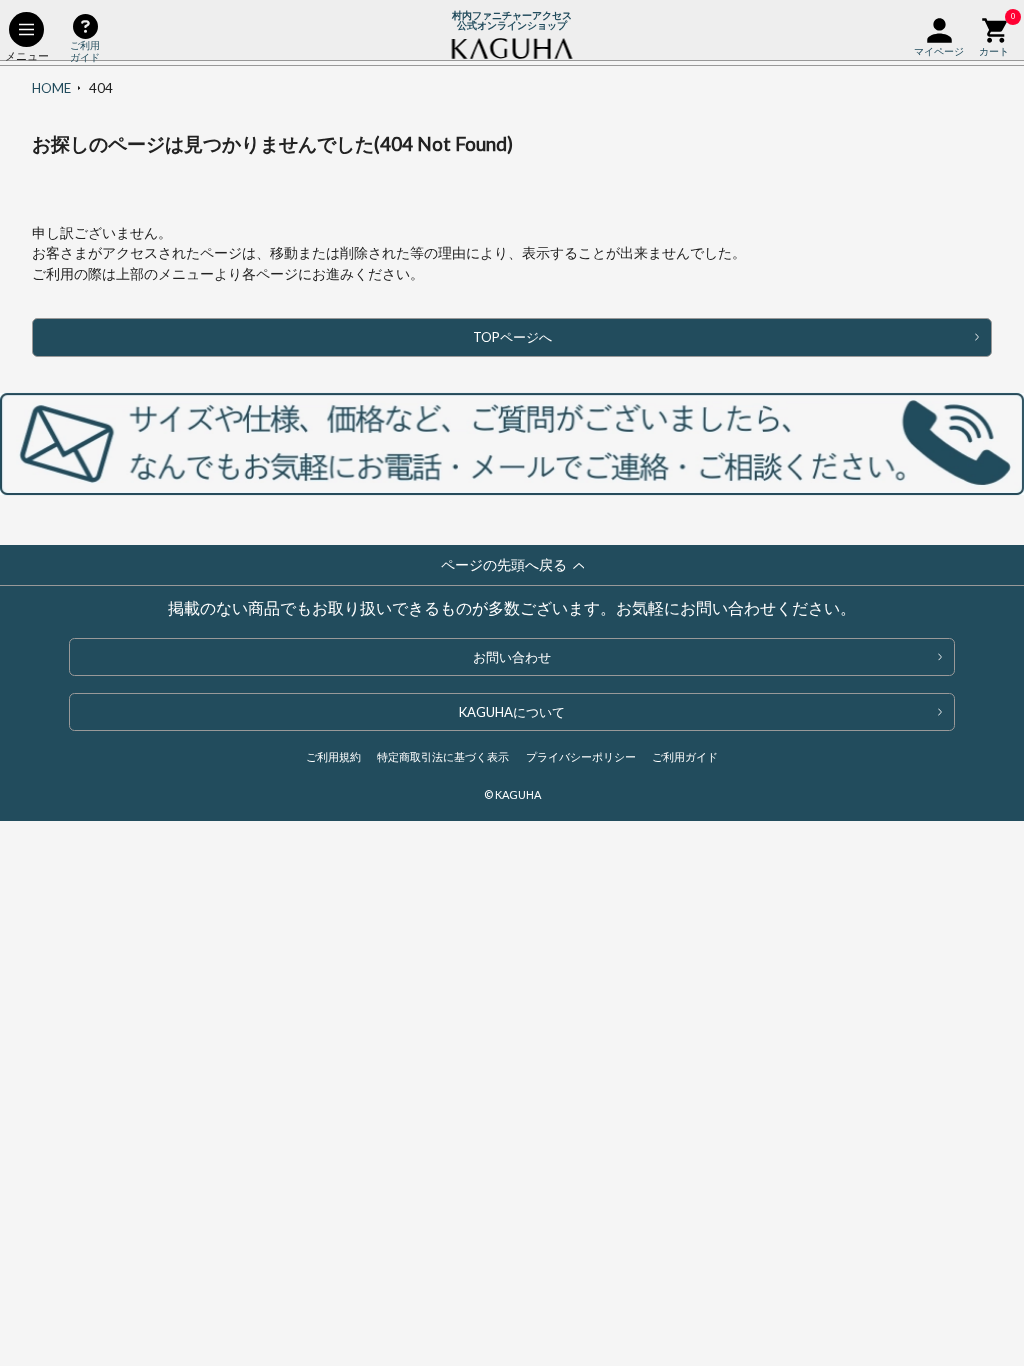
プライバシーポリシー (581, 756)
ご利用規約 (333, 756)
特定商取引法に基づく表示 (443, 756)
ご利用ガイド (685, 756)
